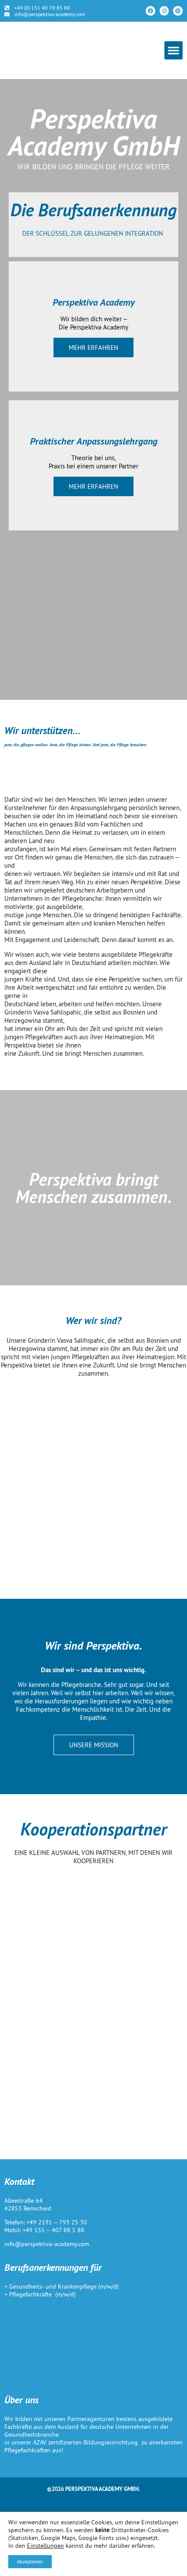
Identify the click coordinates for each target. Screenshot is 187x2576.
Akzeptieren (30, 2561)
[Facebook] (150, 11)
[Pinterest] (178, 11)
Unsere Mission (94, 1745)
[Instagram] (164, 11)
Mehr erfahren (93, 348)
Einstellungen (45, 2546)
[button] (174, 50)
